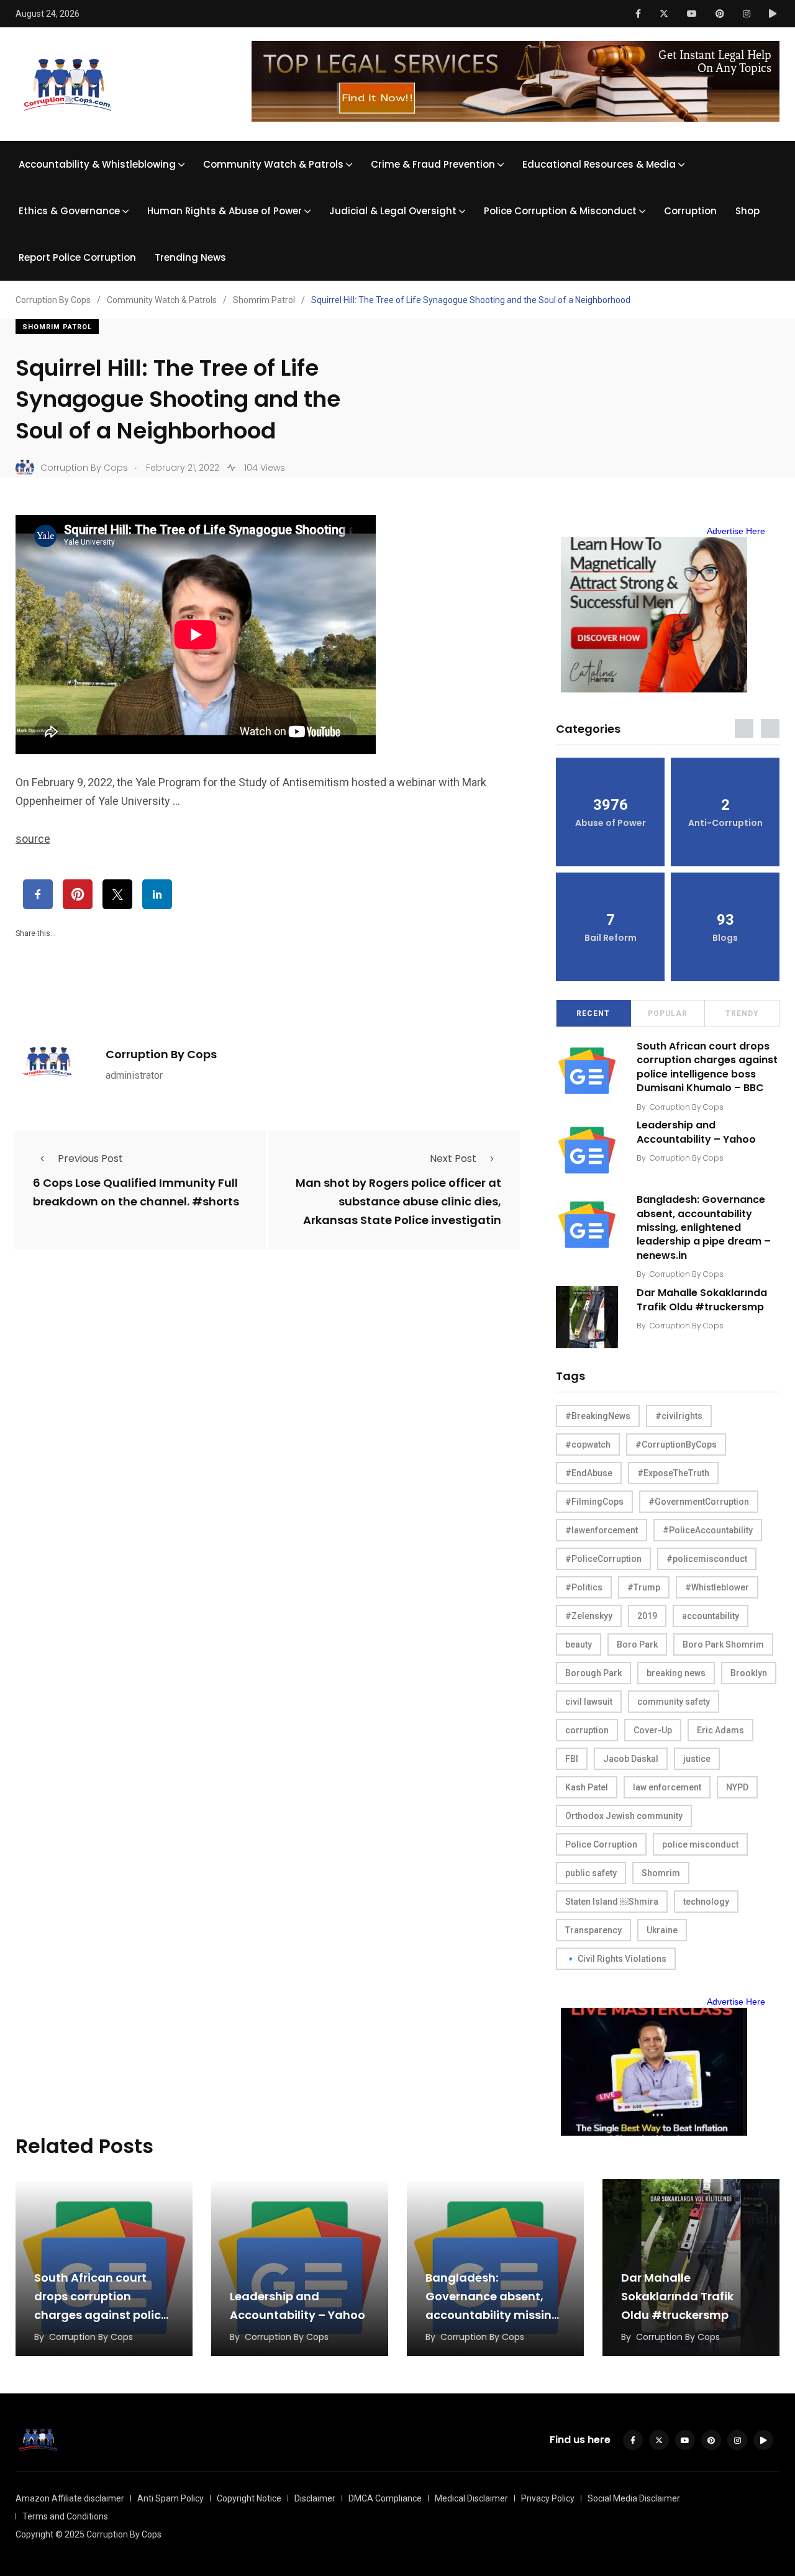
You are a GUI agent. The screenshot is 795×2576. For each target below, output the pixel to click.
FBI (572, 1759)
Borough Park (593, 1673)
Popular (668, 1014)
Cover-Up (653, 1730)
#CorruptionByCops (676, 1444)
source (33, 839)
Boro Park (637, 1644)
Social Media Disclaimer (634, 2498)
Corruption (690, 211)
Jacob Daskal (631, 1759)
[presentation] (744, 728)
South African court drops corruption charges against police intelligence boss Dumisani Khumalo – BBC (707, 1067)
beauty (579, 1644)
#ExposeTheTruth (673, 1473)
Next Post (453, 1159)
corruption (587, 1730)
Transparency (593, 1930)
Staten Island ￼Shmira (612, 1902)
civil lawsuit (589, 1702)
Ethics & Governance (69, 211)
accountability (711, 1616)
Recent (593, 1014)
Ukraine (662, 1930)
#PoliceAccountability (708, 1530)
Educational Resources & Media (599, 164)
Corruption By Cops (161, 1054)
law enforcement (667, 1787)
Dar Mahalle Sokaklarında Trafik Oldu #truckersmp (702, 1299)
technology (706, 1902)
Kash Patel (587, 1787)
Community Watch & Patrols (273, 164)
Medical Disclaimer (471, 2498)
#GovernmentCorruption (699, 1502)
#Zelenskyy (589, 1616)
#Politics (584, 1587)
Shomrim (661, 1873)
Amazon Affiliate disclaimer (70, 2498)
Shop (747, 211)
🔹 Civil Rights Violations (616, 1959)
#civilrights (679, 1416)
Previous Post (90, 1159)
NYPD (737, 1787)
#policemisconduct (707, 1559)
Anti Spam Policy (170, 2498)
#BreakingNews (598, 1416)
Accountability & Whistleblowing (97, 164)
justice (697, 1759)
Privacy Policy (548, 2498)
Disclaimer (315, 2498)
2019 (647, 1616)
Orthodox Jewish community (624, 1816)
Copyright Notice (249, 2498)
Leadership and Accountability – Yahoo (696, 1132)
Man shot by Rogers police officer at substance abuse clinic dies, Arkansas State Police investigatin (398, 1202)
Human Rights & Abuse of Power (225, 211)
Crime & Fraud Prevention (433, 164)
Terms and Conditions (65, 2516)
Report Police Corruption (77, 257)
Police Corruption (601, 1844)
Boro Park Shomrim (723, 1644)
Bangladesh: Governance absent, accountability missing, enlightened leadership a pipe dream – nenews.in (704, 1228)
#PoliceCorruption (603, 1559)
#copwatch (588, 1444)
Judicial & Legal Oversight (393, 211)
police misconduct (700, 1844)
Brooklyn (749, 1673)
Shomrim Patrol (57, 327)
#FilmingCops (594, 1502)
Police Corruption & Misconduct (560, 211)
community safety (674, 1702)
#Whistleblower (717, 1587)
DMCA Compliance (385, 2498)
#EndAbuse (589, 1473)
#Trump (644, 1587)
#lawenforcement (602, 1530)
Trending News (190, 257)
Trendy (742, 1014)
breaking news (676, 1673)
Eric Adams (720, 1730)
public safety (591, 1873)
